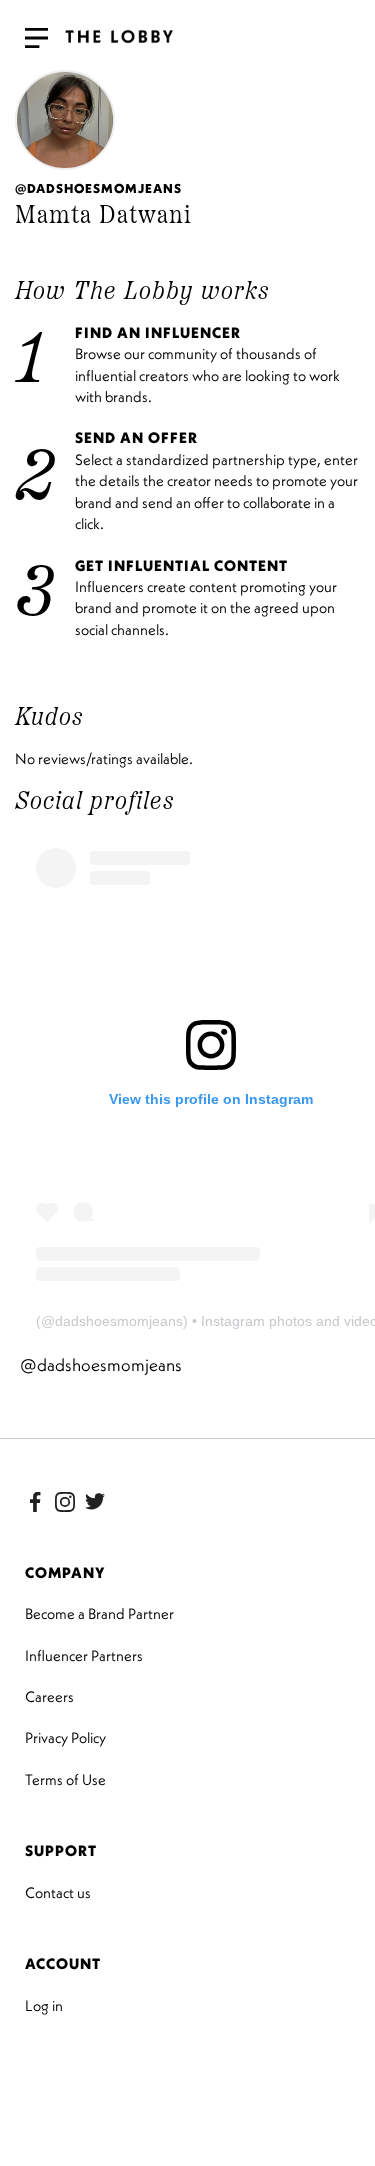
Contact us (58, 1892)
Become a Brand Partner (99, 1613)
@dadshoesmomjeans (101, 1365)
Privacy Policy (65, 1737)
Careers (49, 1696)
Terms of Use (65, 1779)
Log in (44, 2005)
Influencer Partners (84, 1655)
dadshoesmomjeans (119, 1321)
